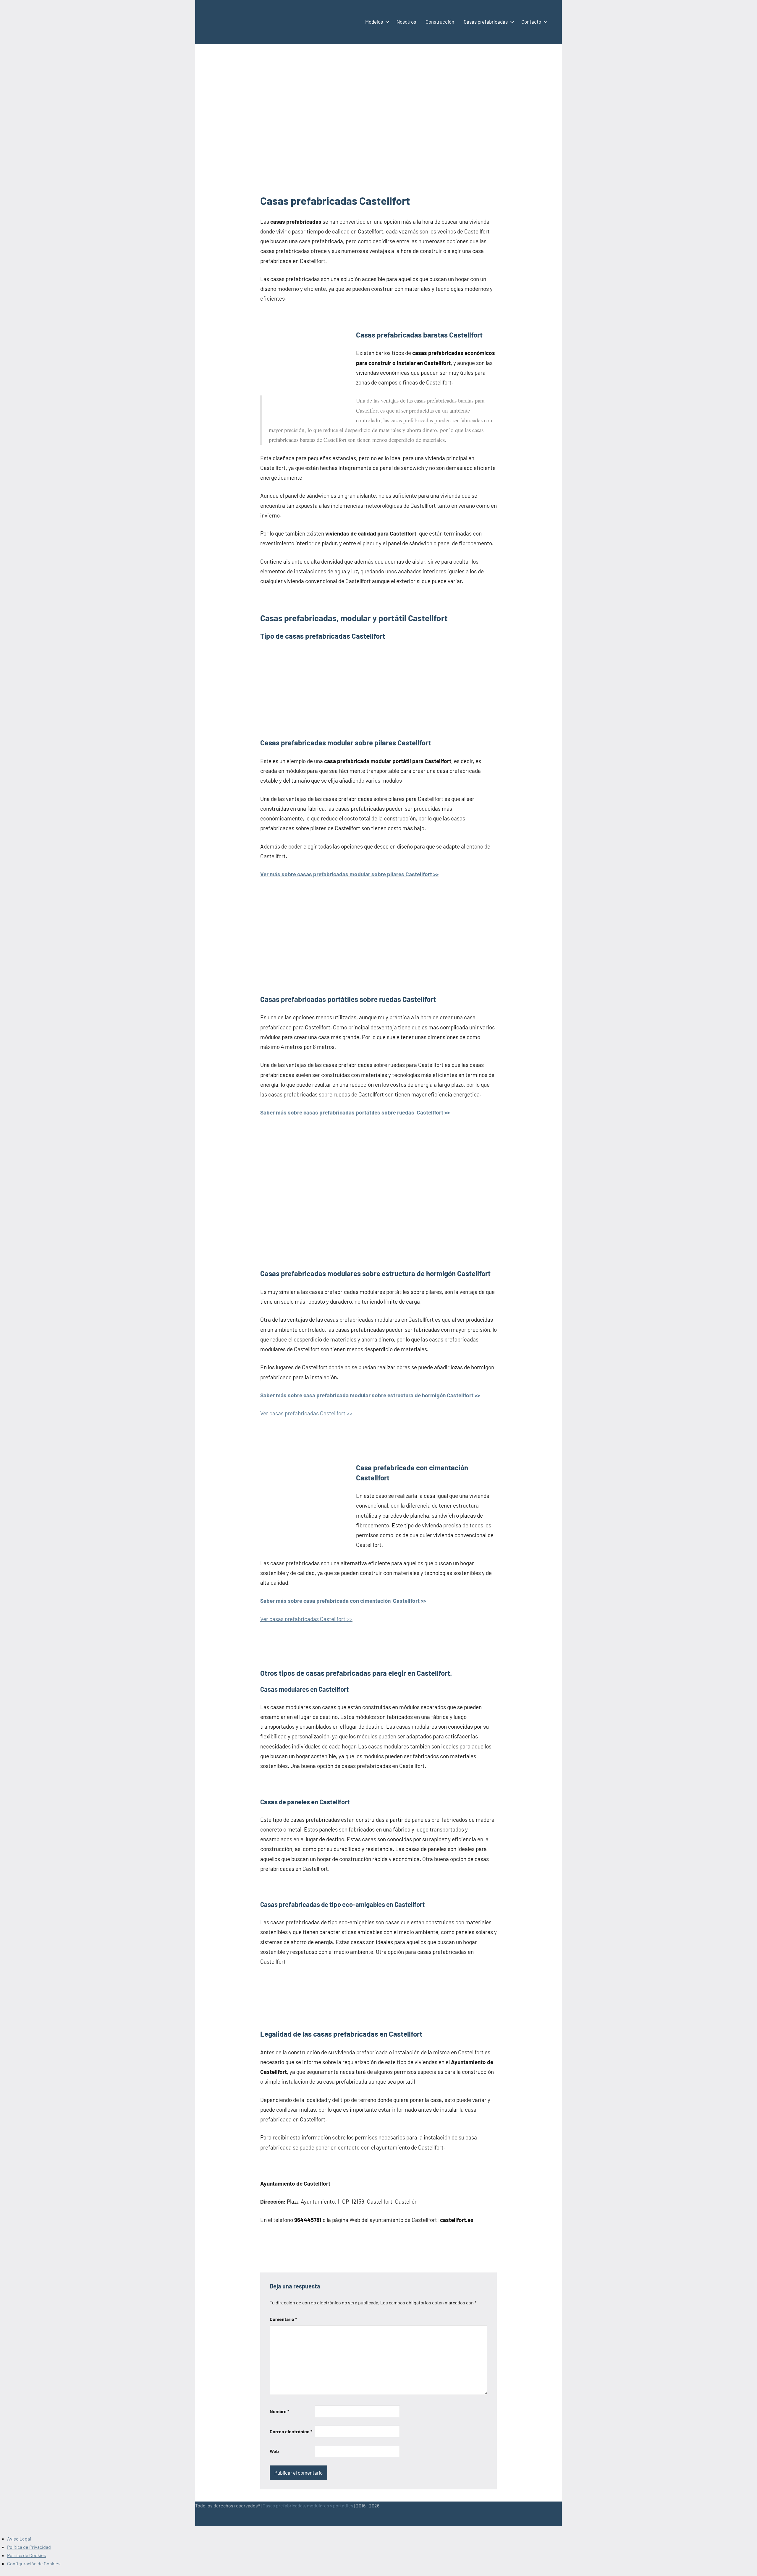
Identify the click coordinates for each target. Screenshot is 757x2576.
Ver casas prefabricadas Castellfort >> (306, 1413)
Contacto (531, 22)
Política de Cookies (27, 2555)
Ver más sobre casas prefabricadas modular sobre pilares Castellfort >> (349, 874)
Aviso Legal (19, 2539)
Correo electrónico (291, 2431)
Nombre (279, 2411)
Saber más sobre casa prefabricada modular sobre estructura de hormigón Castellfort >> (370, 1395)
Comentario (283, 2319)
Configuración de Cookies (34, 2563)
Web (274, 2451)
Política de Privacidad (29, 2547)
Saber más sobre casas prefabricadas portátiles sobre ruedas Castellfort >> (355, 1112)
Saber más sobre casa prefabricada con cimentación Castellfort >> (343, 1601)
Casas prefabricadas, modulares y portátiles (308, 2506)
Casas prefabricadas (486, 22)
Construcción (440, 22)
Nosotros (406, 22)
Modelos (374, 22)
